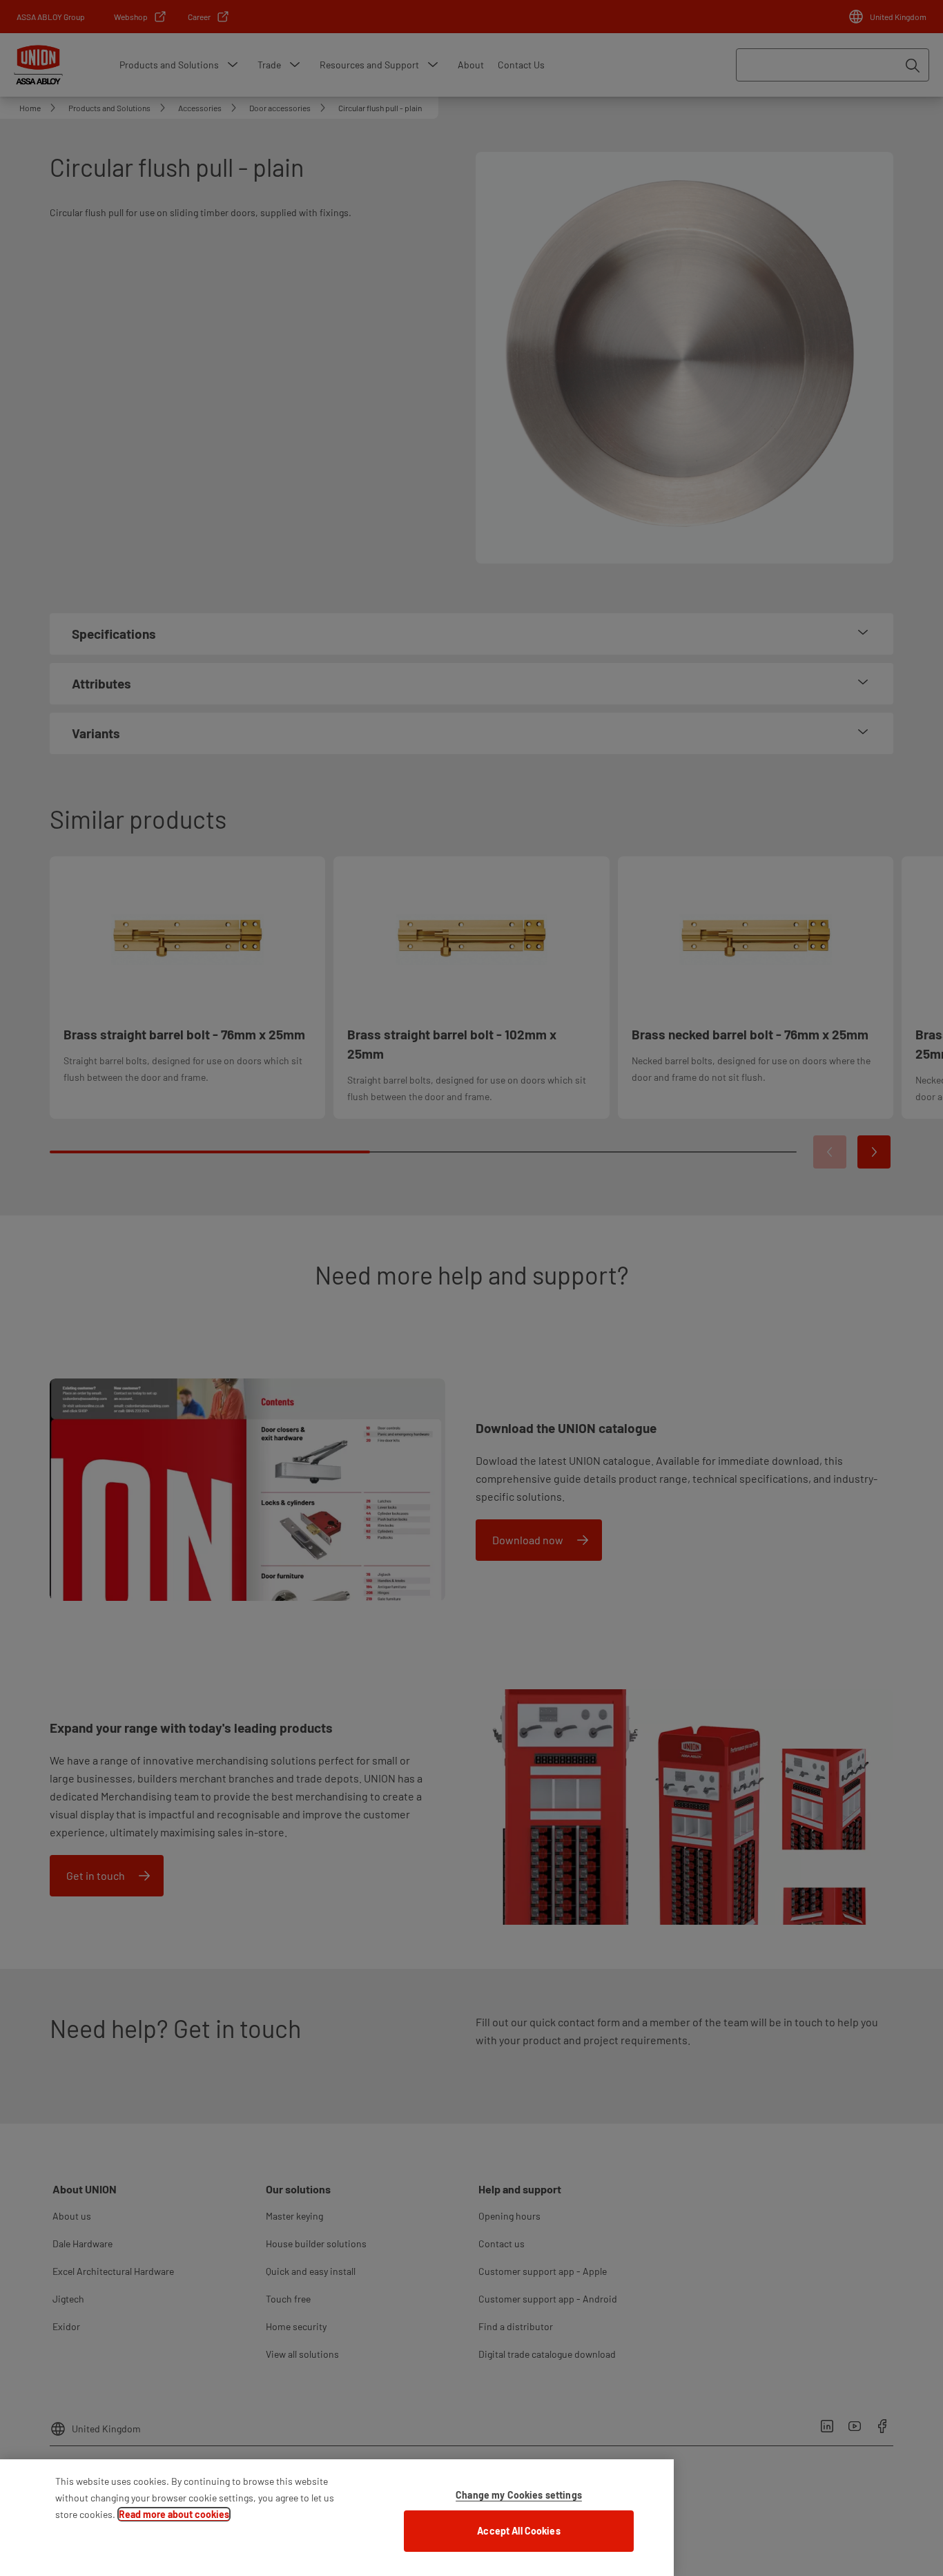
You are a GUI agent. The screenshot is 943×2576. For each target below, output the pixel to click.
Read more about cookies (174, 2514)
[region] (337, 2518)
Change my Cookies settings (519, 2495)
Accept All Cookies (519, 2531)
